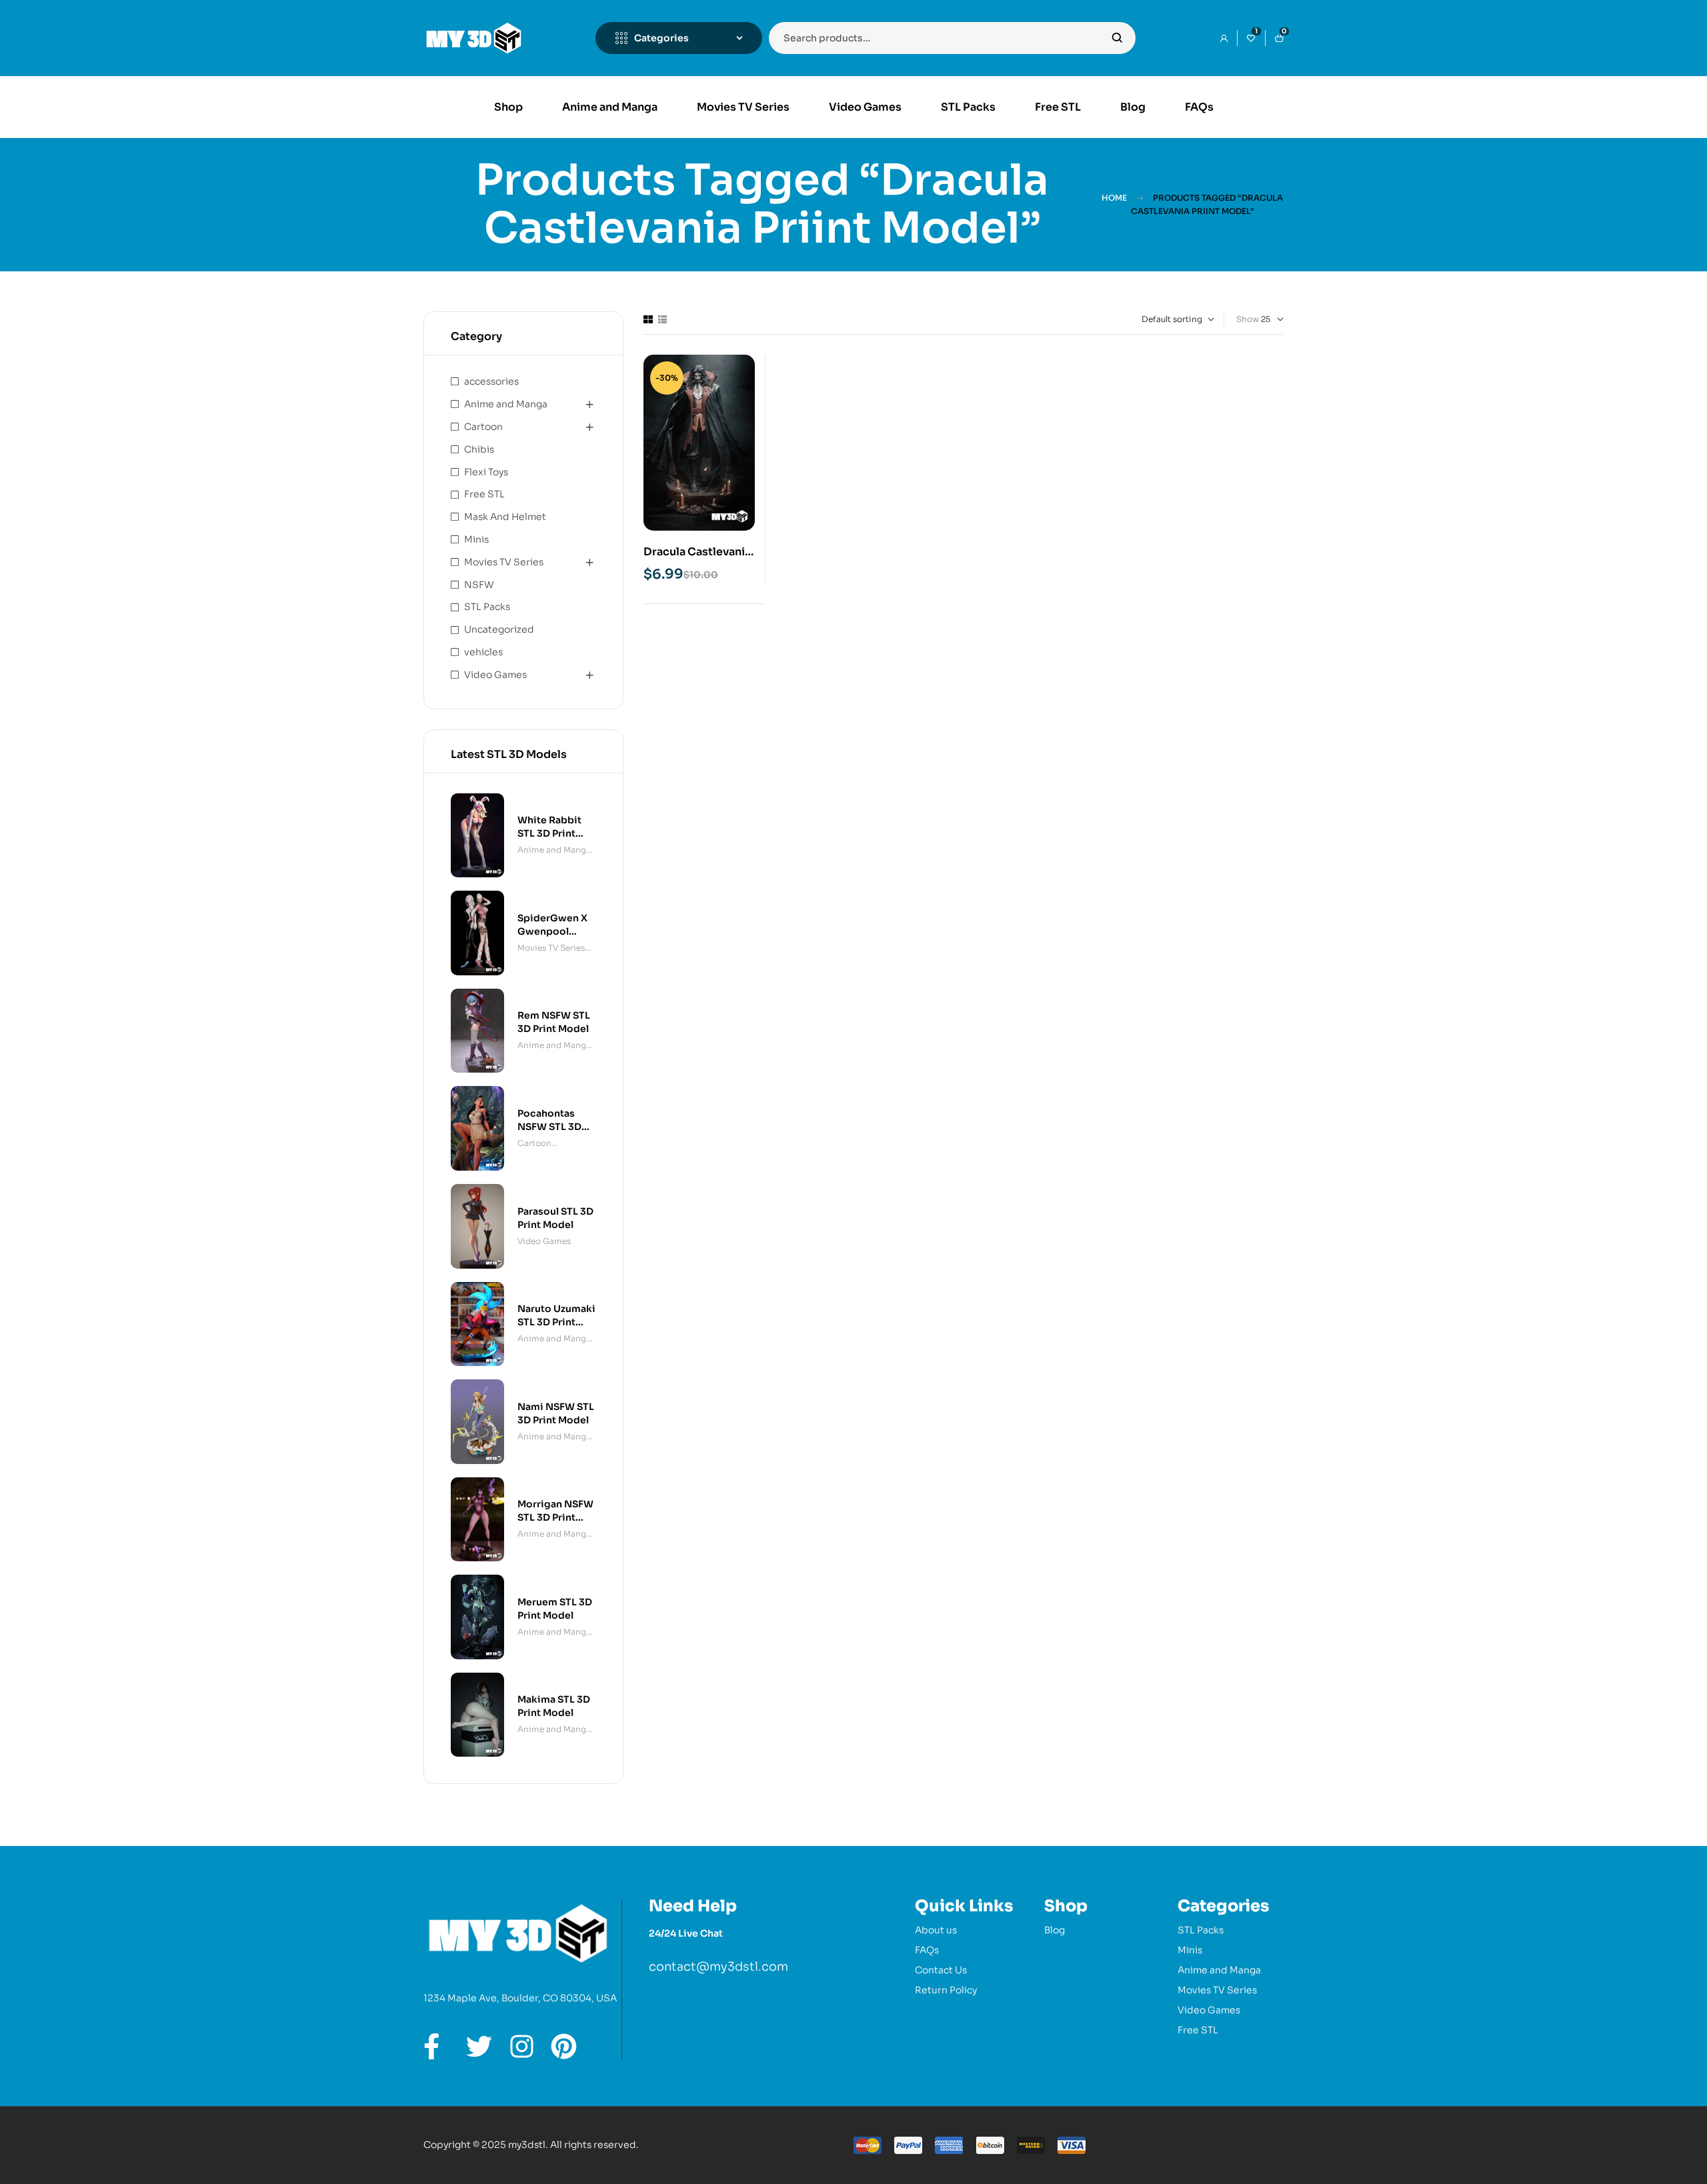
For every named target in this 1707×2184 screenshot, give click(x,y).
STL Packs (487, 607)
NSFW (479, 585)
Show (1248, 319)
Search (1117, 38)
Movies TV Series (504, 562)
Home (1114, 198)
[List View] (662, 319)
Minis (476, 539)
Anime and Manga (506, 404)
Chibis (479, 449)
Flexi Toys (486, 472)
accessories (491, 381)
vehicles (483, 652)
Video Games (495, 675)
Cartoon (483, 427)
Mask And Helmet (505, 517)
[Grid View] (648, 319)
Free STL (484, 494)
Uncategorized (499, 629)
